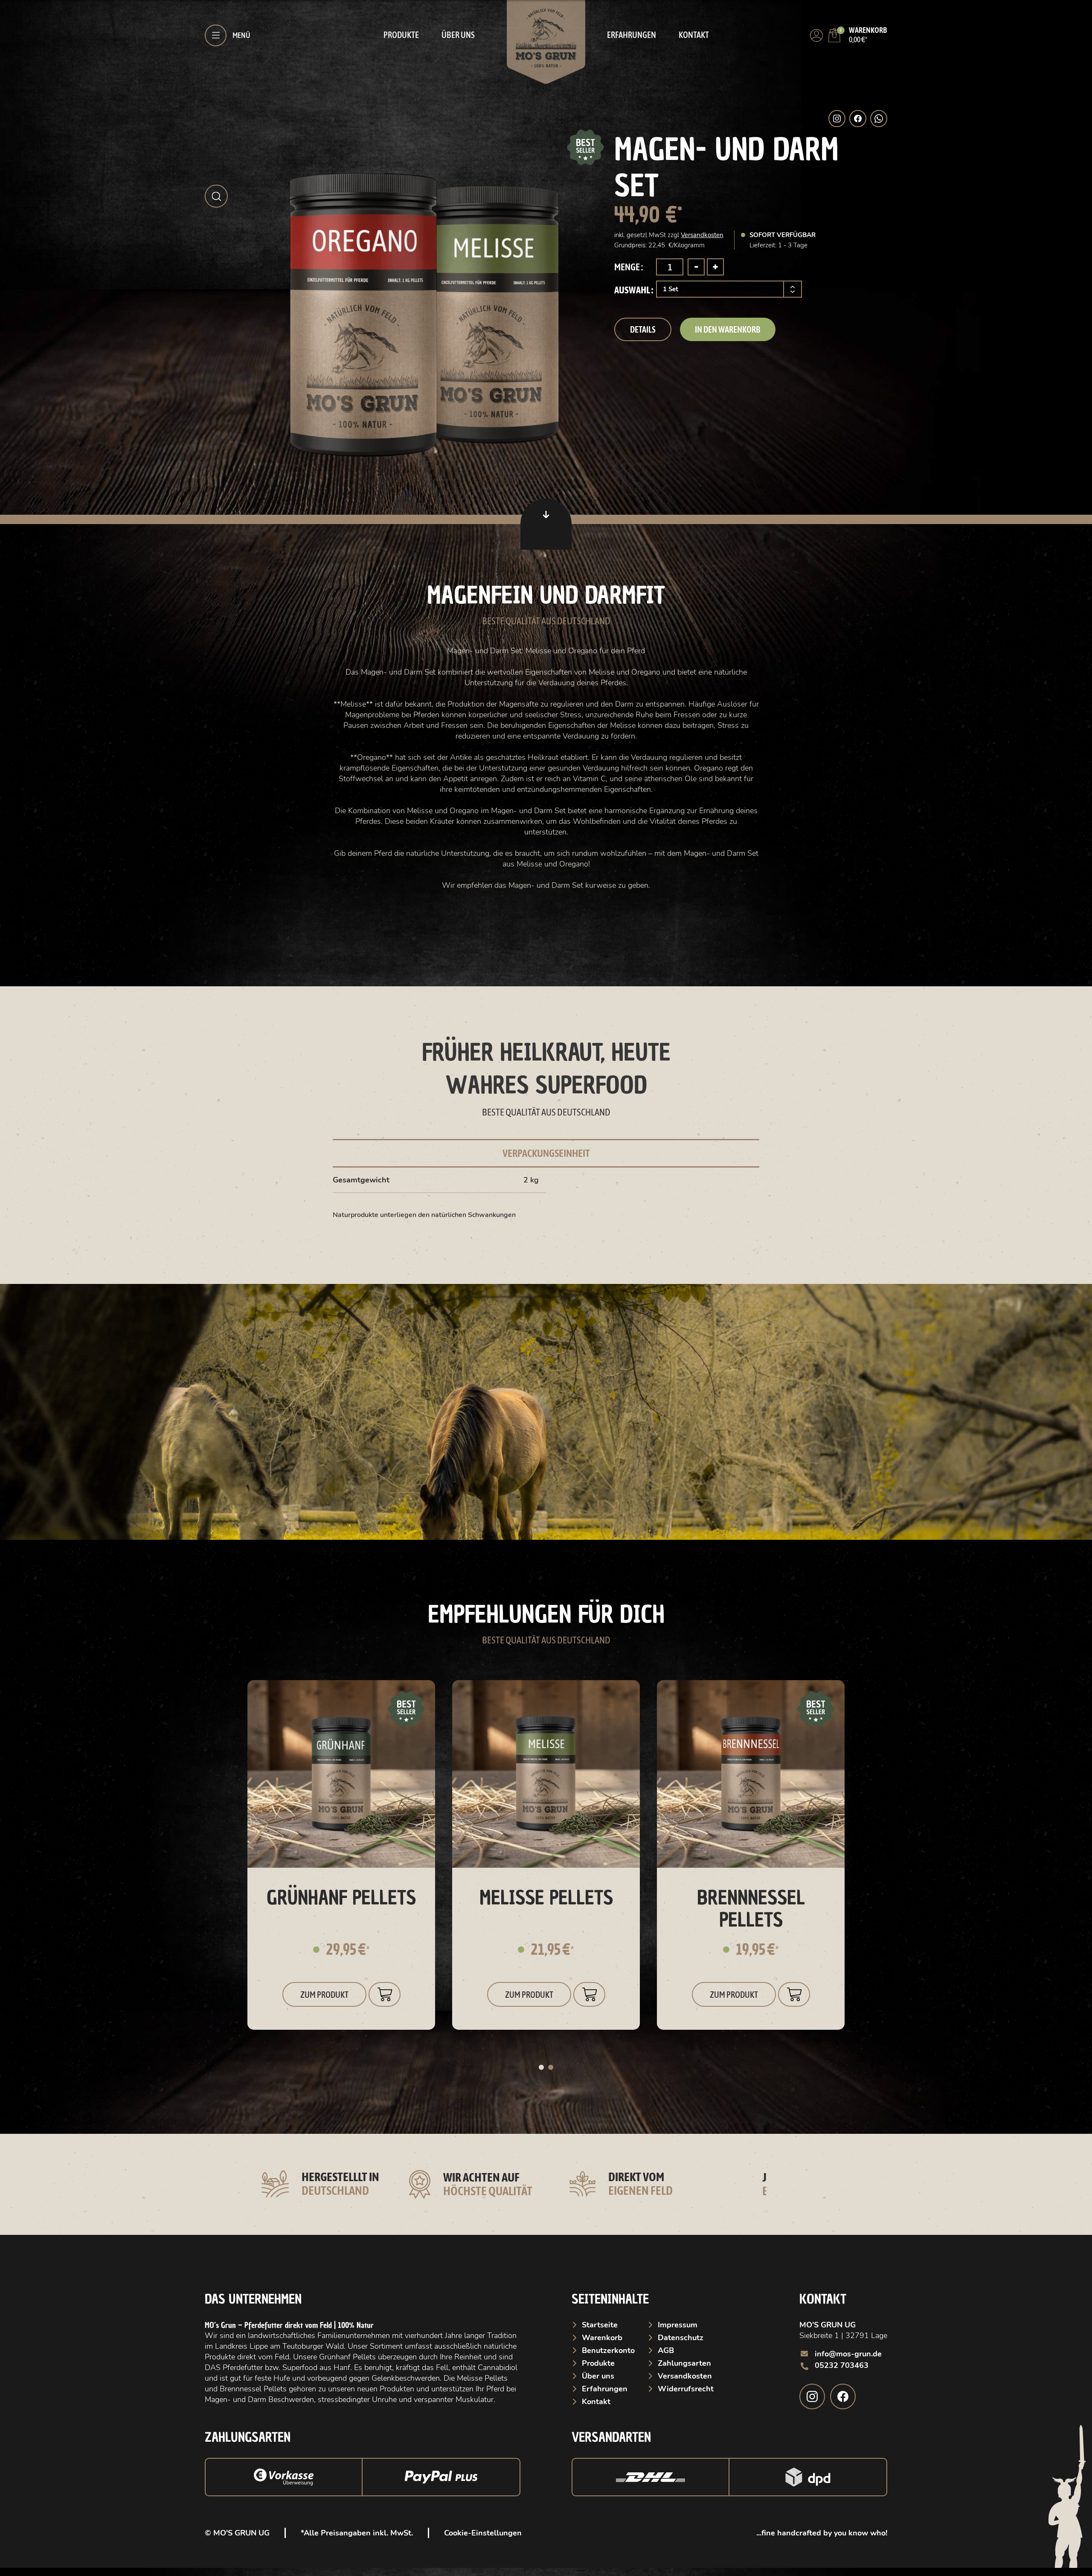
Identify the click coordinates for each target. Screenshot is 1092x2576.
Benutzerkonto (608, 2350)
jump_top (546, 524)
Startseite (600, 2325)
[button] (216, 196)
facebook (843, 2396)
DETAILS (643, 329)
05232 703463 (842, 2365)
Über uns (458, 35)
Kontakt (694, 35)
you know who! (860, 2533)
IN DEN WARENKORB (728, 329)
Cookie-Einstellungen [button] (483, 2533)
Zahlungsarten (684, 2363)
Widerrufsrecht (686, 2389)
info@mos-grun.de (848, 2354)
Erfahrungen (632, 35)
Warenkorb (602, 2338)
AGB (666, 2350)
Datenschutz (681, 2338)
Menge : (629, 267)
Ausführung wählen (385, 1994)
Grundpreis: (631, 245)
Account (816, 35)
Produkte (401, 35)
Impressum (678, 2325)
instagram (812, 2396)
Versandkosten (702, 235)
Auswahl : (634, 290)
